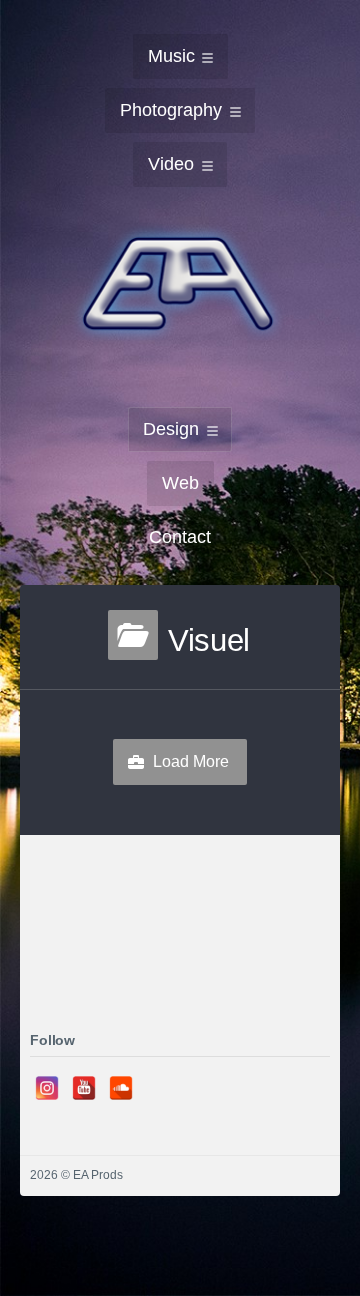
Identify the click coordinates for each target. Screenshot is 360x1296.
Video (171, 164)
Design (171, 429)
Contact (180, 537)
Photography (171, 110)
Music (171, 56)
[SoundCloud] (121, 1088)
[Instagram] (47, 1088)
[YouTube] (84, 1088)
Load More (191, 761)
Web (180, 483)
